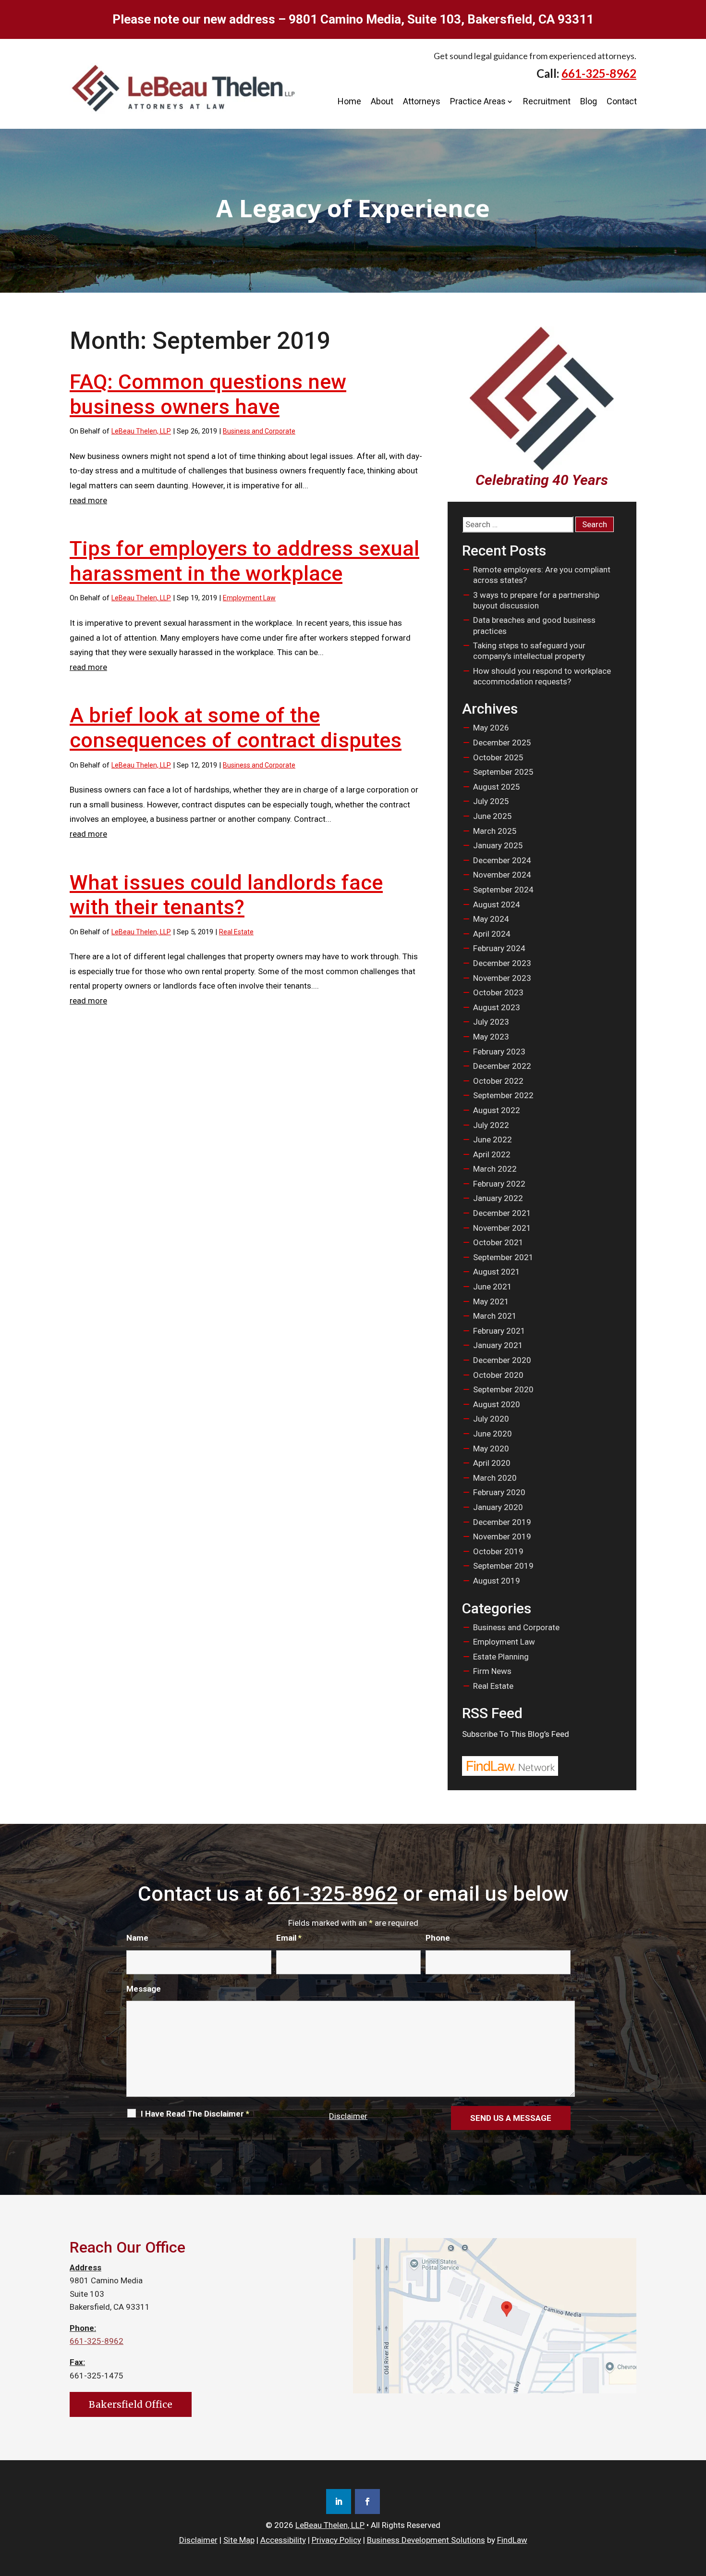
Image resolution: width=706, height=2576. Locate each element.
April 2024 (492, 934)
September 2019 (503, 1566)
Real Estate (236, 932)
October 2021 (498, 1242)
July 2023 (491, 1022)
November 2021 (502, 1228)
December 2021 (502, 1213)
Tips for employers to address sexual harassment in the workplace (244, 561)
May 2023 (491, 1037)
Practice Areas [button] (478, 101)
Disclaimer (348, 2116)
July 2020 (491, 1419)
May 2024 (491, 919)
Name (137, 1938)
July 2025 (491, 801)
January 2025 (498, 845)
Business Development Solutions (426, 2540)
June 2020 (493, 1434)
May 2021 (491, 1301)
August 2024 (497, 904)
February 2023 (499, 1052)
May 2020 (491, 1449)
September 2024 (503, 890)
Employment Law (249, 598)
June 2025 (493, 816)
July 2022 (491, 1125)
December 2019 (502, 1522)
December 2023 (502, 963)
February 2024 (499, 948)
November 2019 (502, 1536)
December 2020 (502, 1360)
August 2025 (497, 787)
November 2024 (502, 875)
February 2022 (499, 1184)
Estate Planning (501, 1657)
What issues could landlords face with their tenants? (226, 895)
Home (349, 101)
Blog (589, 101)
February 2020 (499, 1492)
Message (144, 1989)
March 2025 (495, 831)
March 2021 (495, 1316)
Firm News (492, 1671)
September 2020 (503, 1389)
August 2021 (497, 1272)
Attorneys (422, 101)
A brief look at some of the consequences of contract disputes (236, 728)
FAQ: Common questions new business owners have (208, 394)
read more (88, 500)
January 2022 (498, 1198)
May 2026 (491, 728)
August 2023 (497, 1007)
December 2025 (502, 743)
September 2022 (503, 1095)
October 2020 (498, 1375)
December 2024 (502, 860)
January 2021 (498, 1345)
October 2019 (498, 1551)
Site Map (239, 2540)
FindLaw (512, 2540)
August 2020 (497, 1404)
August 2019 (497, 1581)
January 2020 (498, 1507)
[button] (696, 2506)
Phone (438, 1938)
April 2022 (492, 1154)
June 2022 (493, 1139)
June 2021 (493, 1287)
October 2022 (498, 1081)
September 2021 (503, 1257)
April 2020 (492, 1463)
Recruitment (547, 101)
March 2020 (495, 1478)
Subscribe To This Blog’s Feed (516, 1734)
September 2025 (503, 772)
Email (289, 1938)
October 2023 (498, 992)
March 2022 (495, 1169)
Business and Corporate (259, 431)
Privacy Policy (336, 2540)
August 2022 (497, 1110)
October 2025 (498, 757)
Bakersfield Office (131, 2404)
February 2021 (499, 1331)
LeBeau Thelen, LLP (141, 431)
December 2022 (502, 1066)
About (382, 101)
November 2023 (502, 978)
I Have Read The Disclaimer (195, 2114)
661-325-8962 (599, 73)
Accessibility (283, 2540)
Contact (622, 101)
